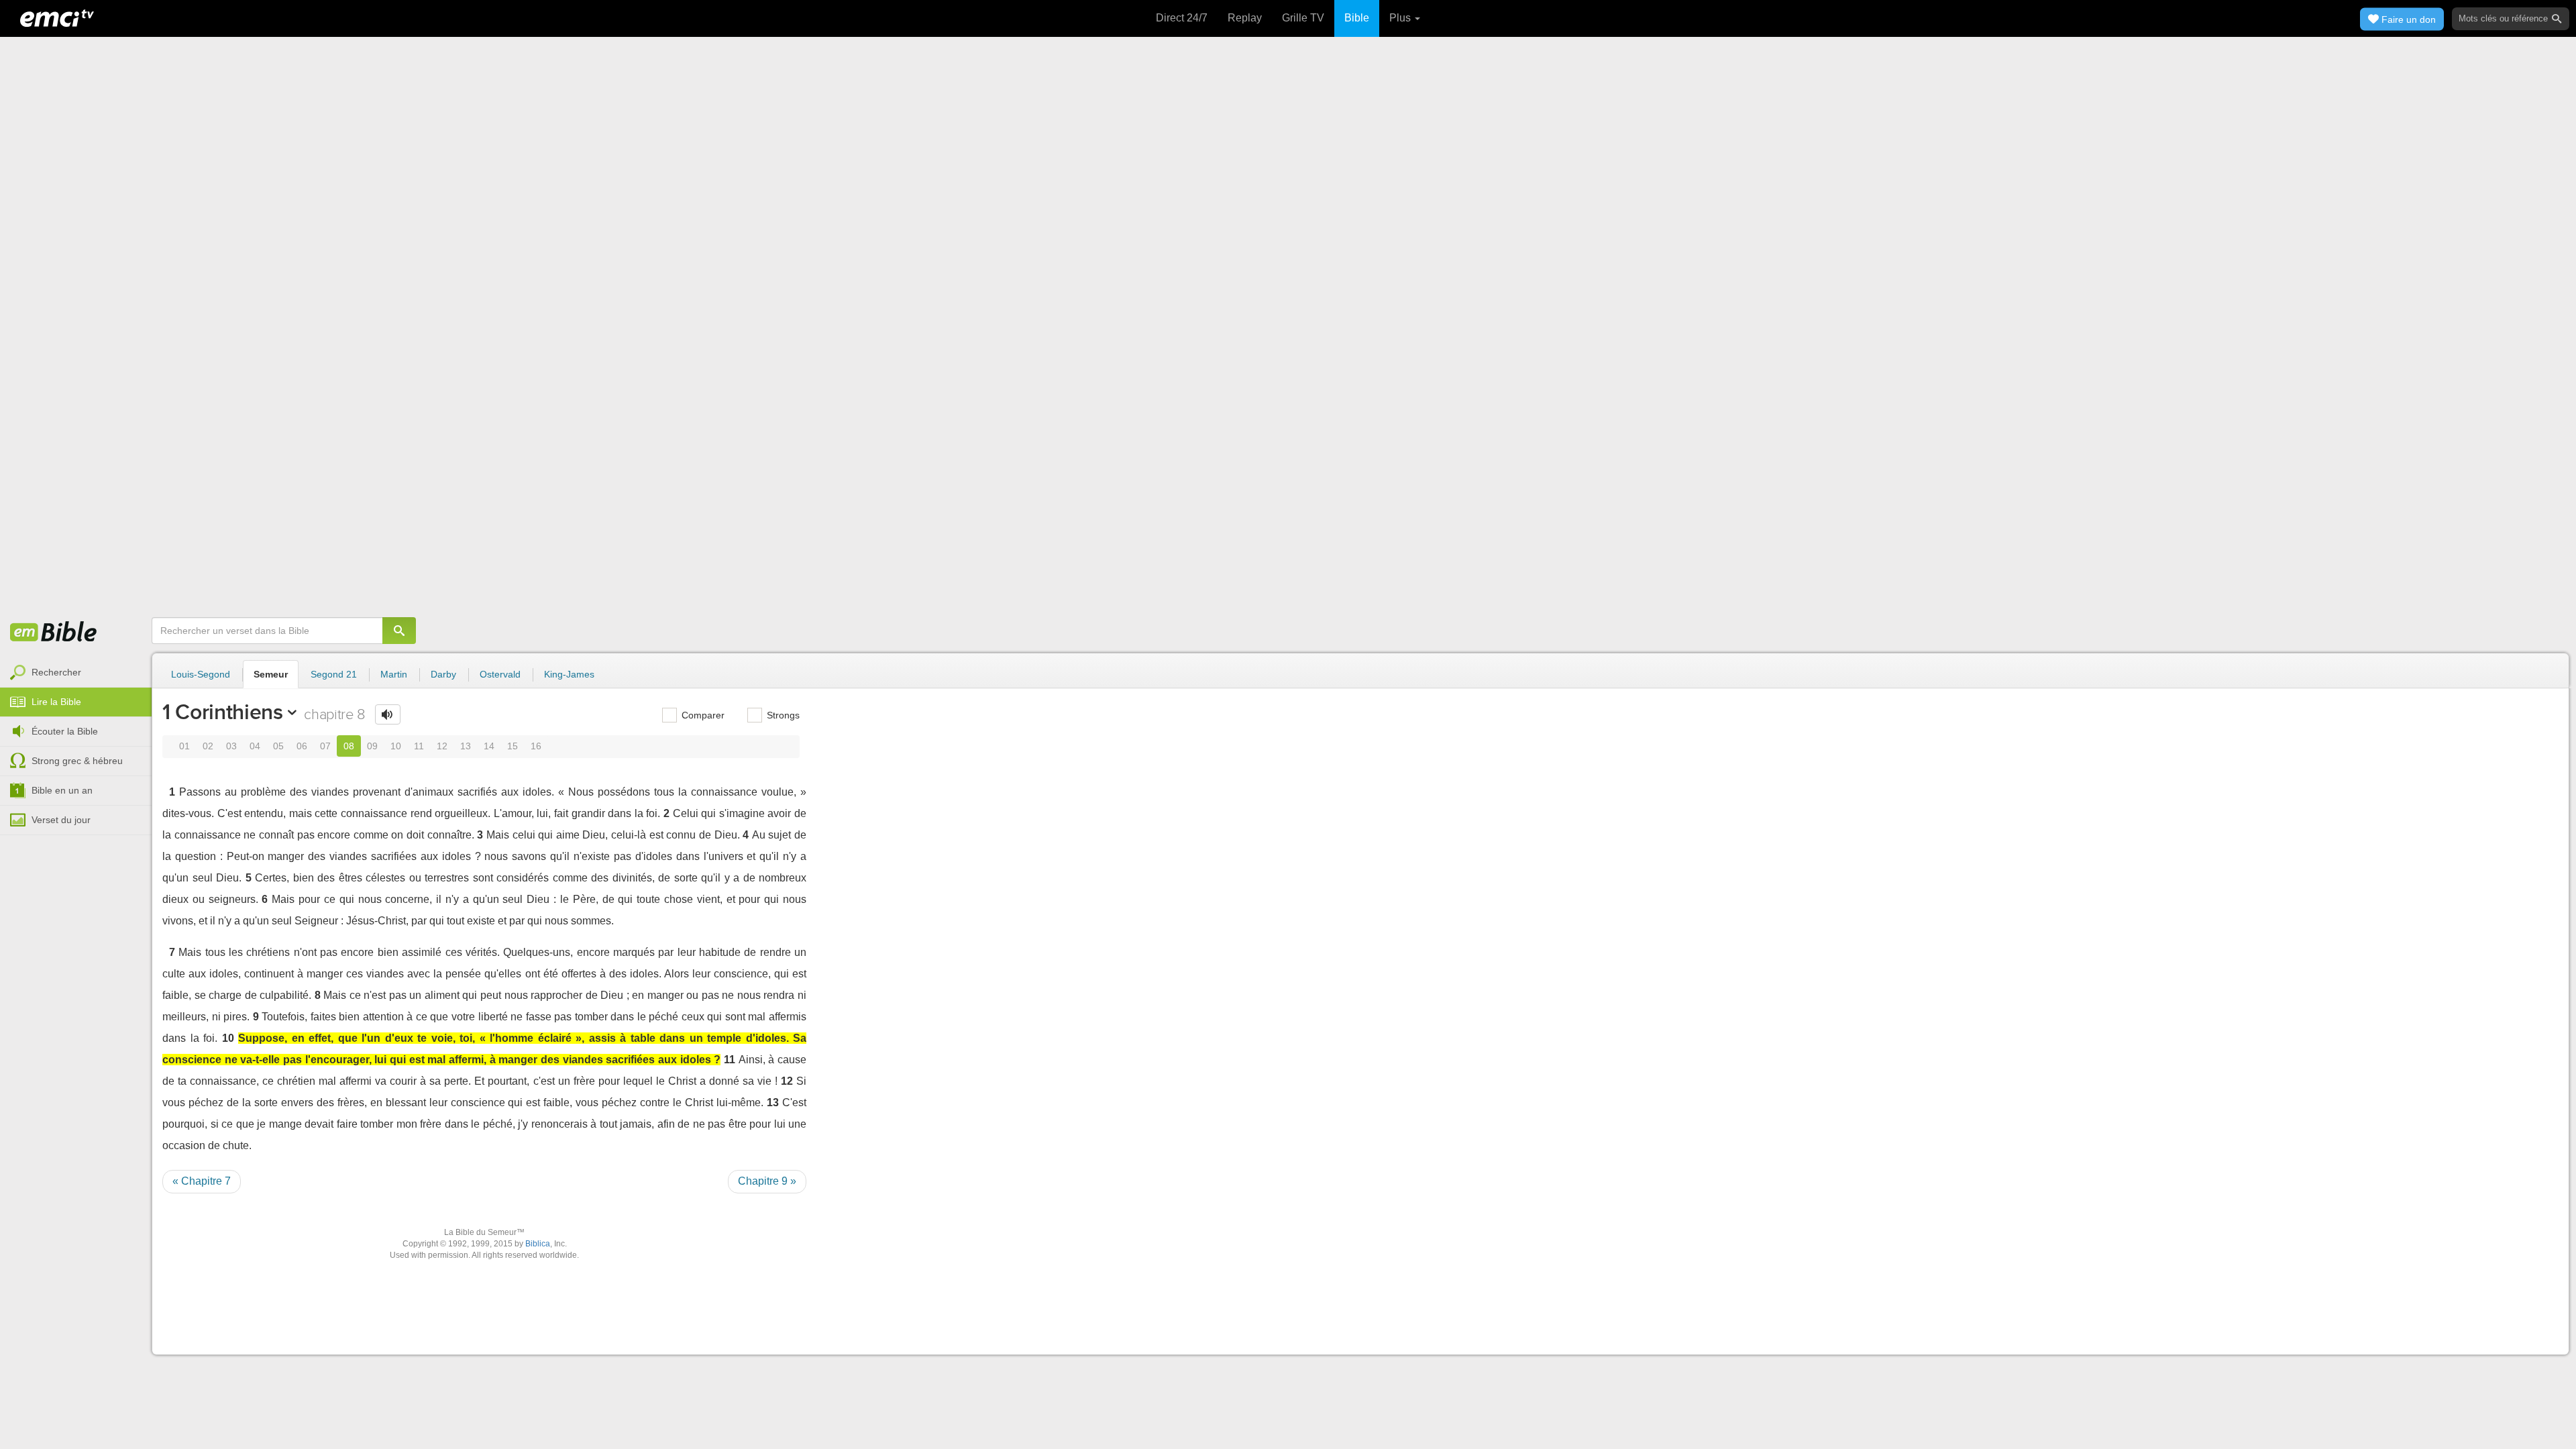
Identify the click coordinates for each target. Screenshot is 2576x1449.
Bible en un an (62, 790)
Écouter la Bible (65, 731)
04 (255, 746)
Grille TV (1303, 18)
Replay (1245, 18)
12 (442, 746)
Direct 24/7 (1182, 18)
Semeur (271, 674)
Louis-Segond (201, 674)
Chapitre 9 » (767, 1181)
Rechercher (56, 672)
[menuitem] (76, 673)
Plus (1401, 18)
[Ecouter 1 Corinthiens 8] (388, 714)
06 (302, 746)
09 (372, 746)
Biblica (538, 1244)
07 (325, 746)
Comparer (702, 715)
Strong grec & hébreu (77, 761)
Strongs (782, 715)
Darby (443, 674)
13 (466, 746)
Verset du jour (61, 820)
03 (231, 746)
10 (396, 746)
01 (184, 746)
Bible (1357, 18)
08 (349, 746)
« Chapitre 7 (202, 1181)
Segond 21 (334, 674)
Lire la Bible (56, 702)
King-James (569, 674)
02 (208, 746)
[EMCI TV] (57, 17)
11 (419, 746)
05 (278, 746)
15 (513, 746)
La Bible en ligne (54, 633)
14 (489, 746)
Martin (394, 674)
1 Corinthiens (223, 712)
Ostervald (500, 674)
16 (536, 746)
